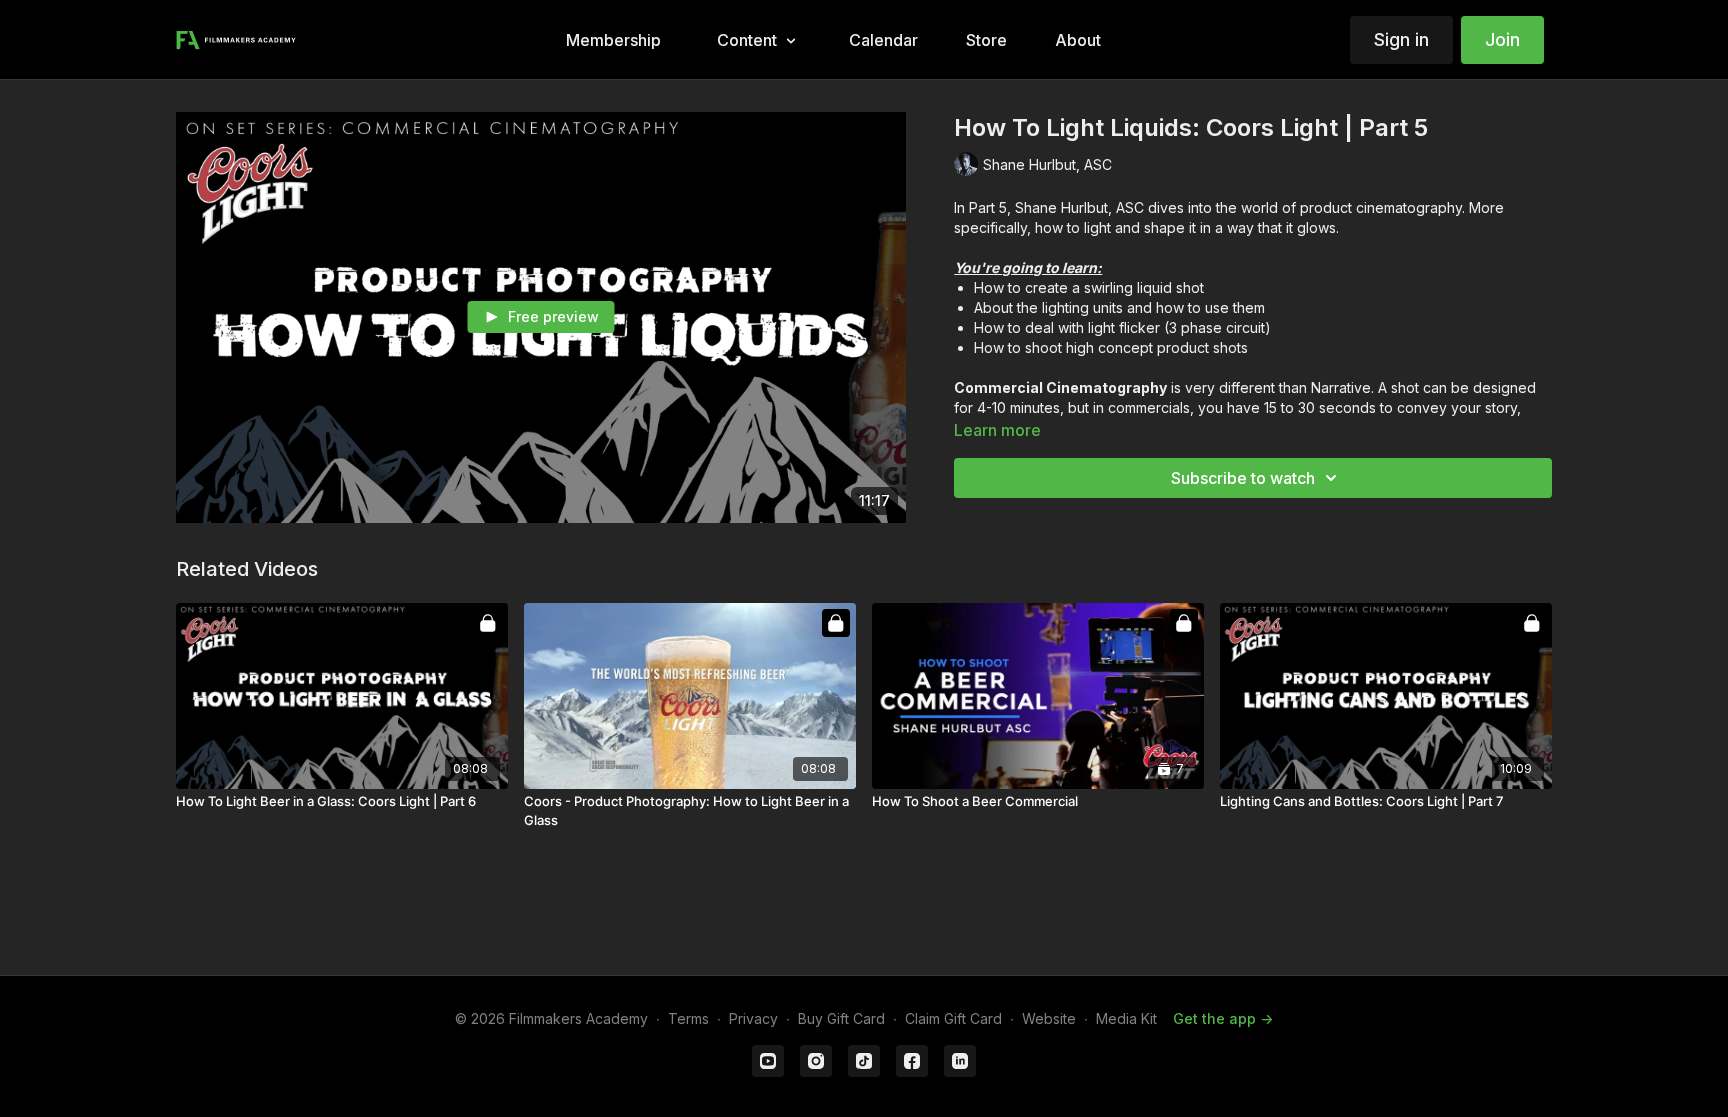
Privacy (753, 1018)
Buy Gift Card (841, 1018)
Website (1049, 1018)
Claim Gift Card (953, 1018)
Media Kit (1126, 1018)
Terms (688, 1018)
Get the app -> (1223, 1018)
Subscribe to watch (1243, 478)
